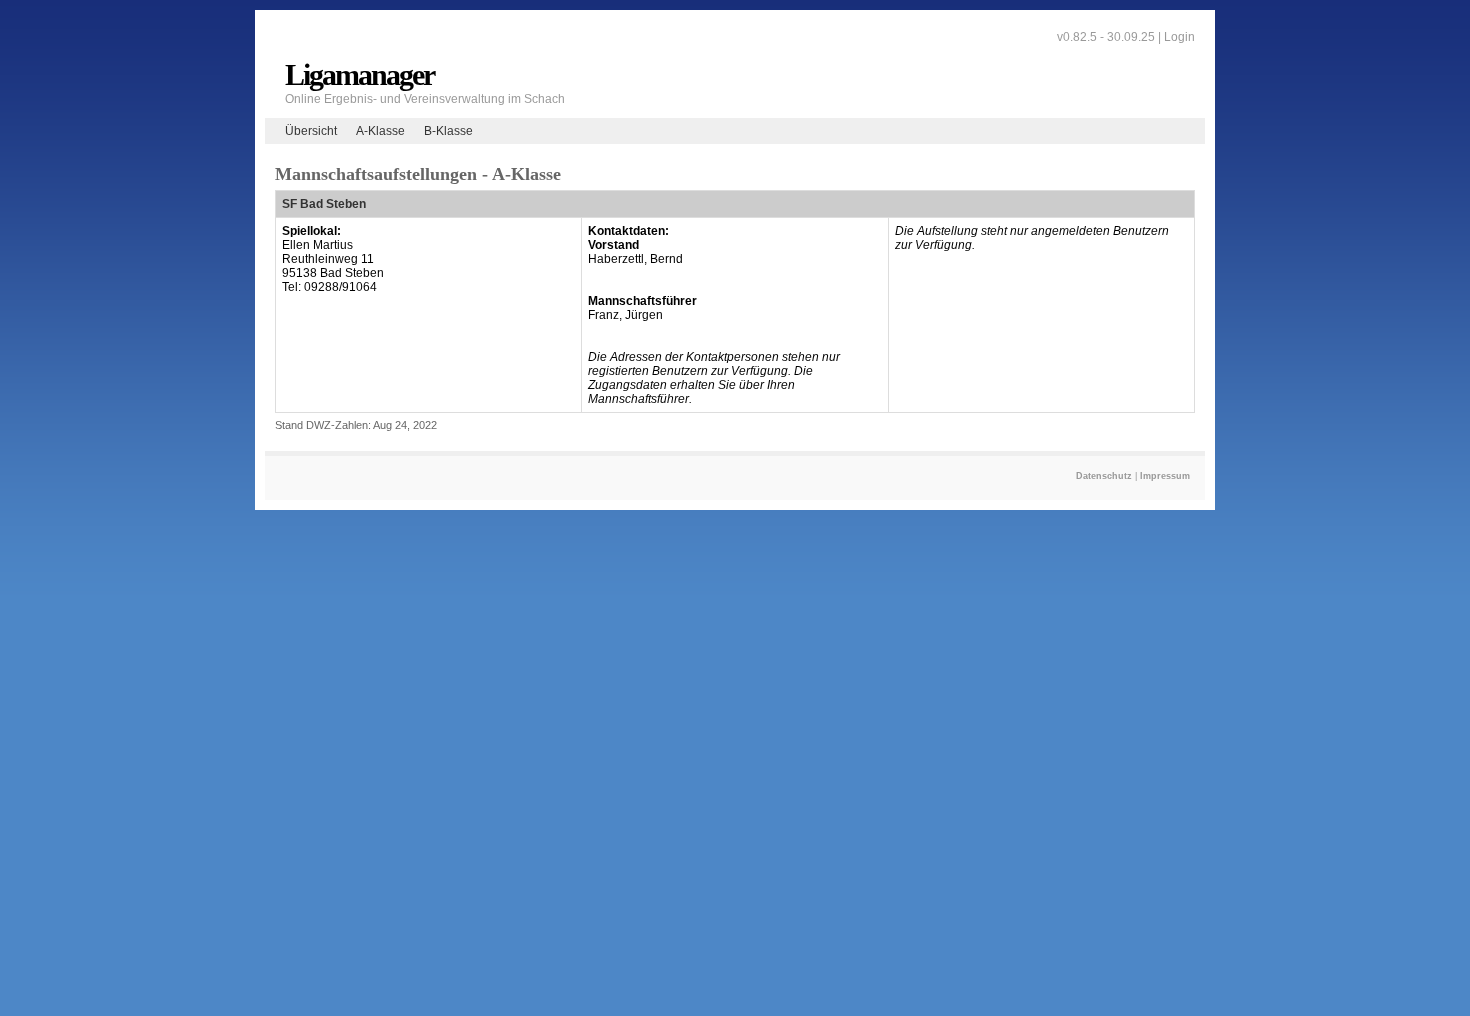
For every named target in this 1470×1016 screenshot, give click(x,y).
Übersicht (311, 131)
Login (1179, 37)
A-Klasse (380, 131)
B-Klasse (448, 131)
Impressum (1165, 476)
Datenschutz (1104, 476)
